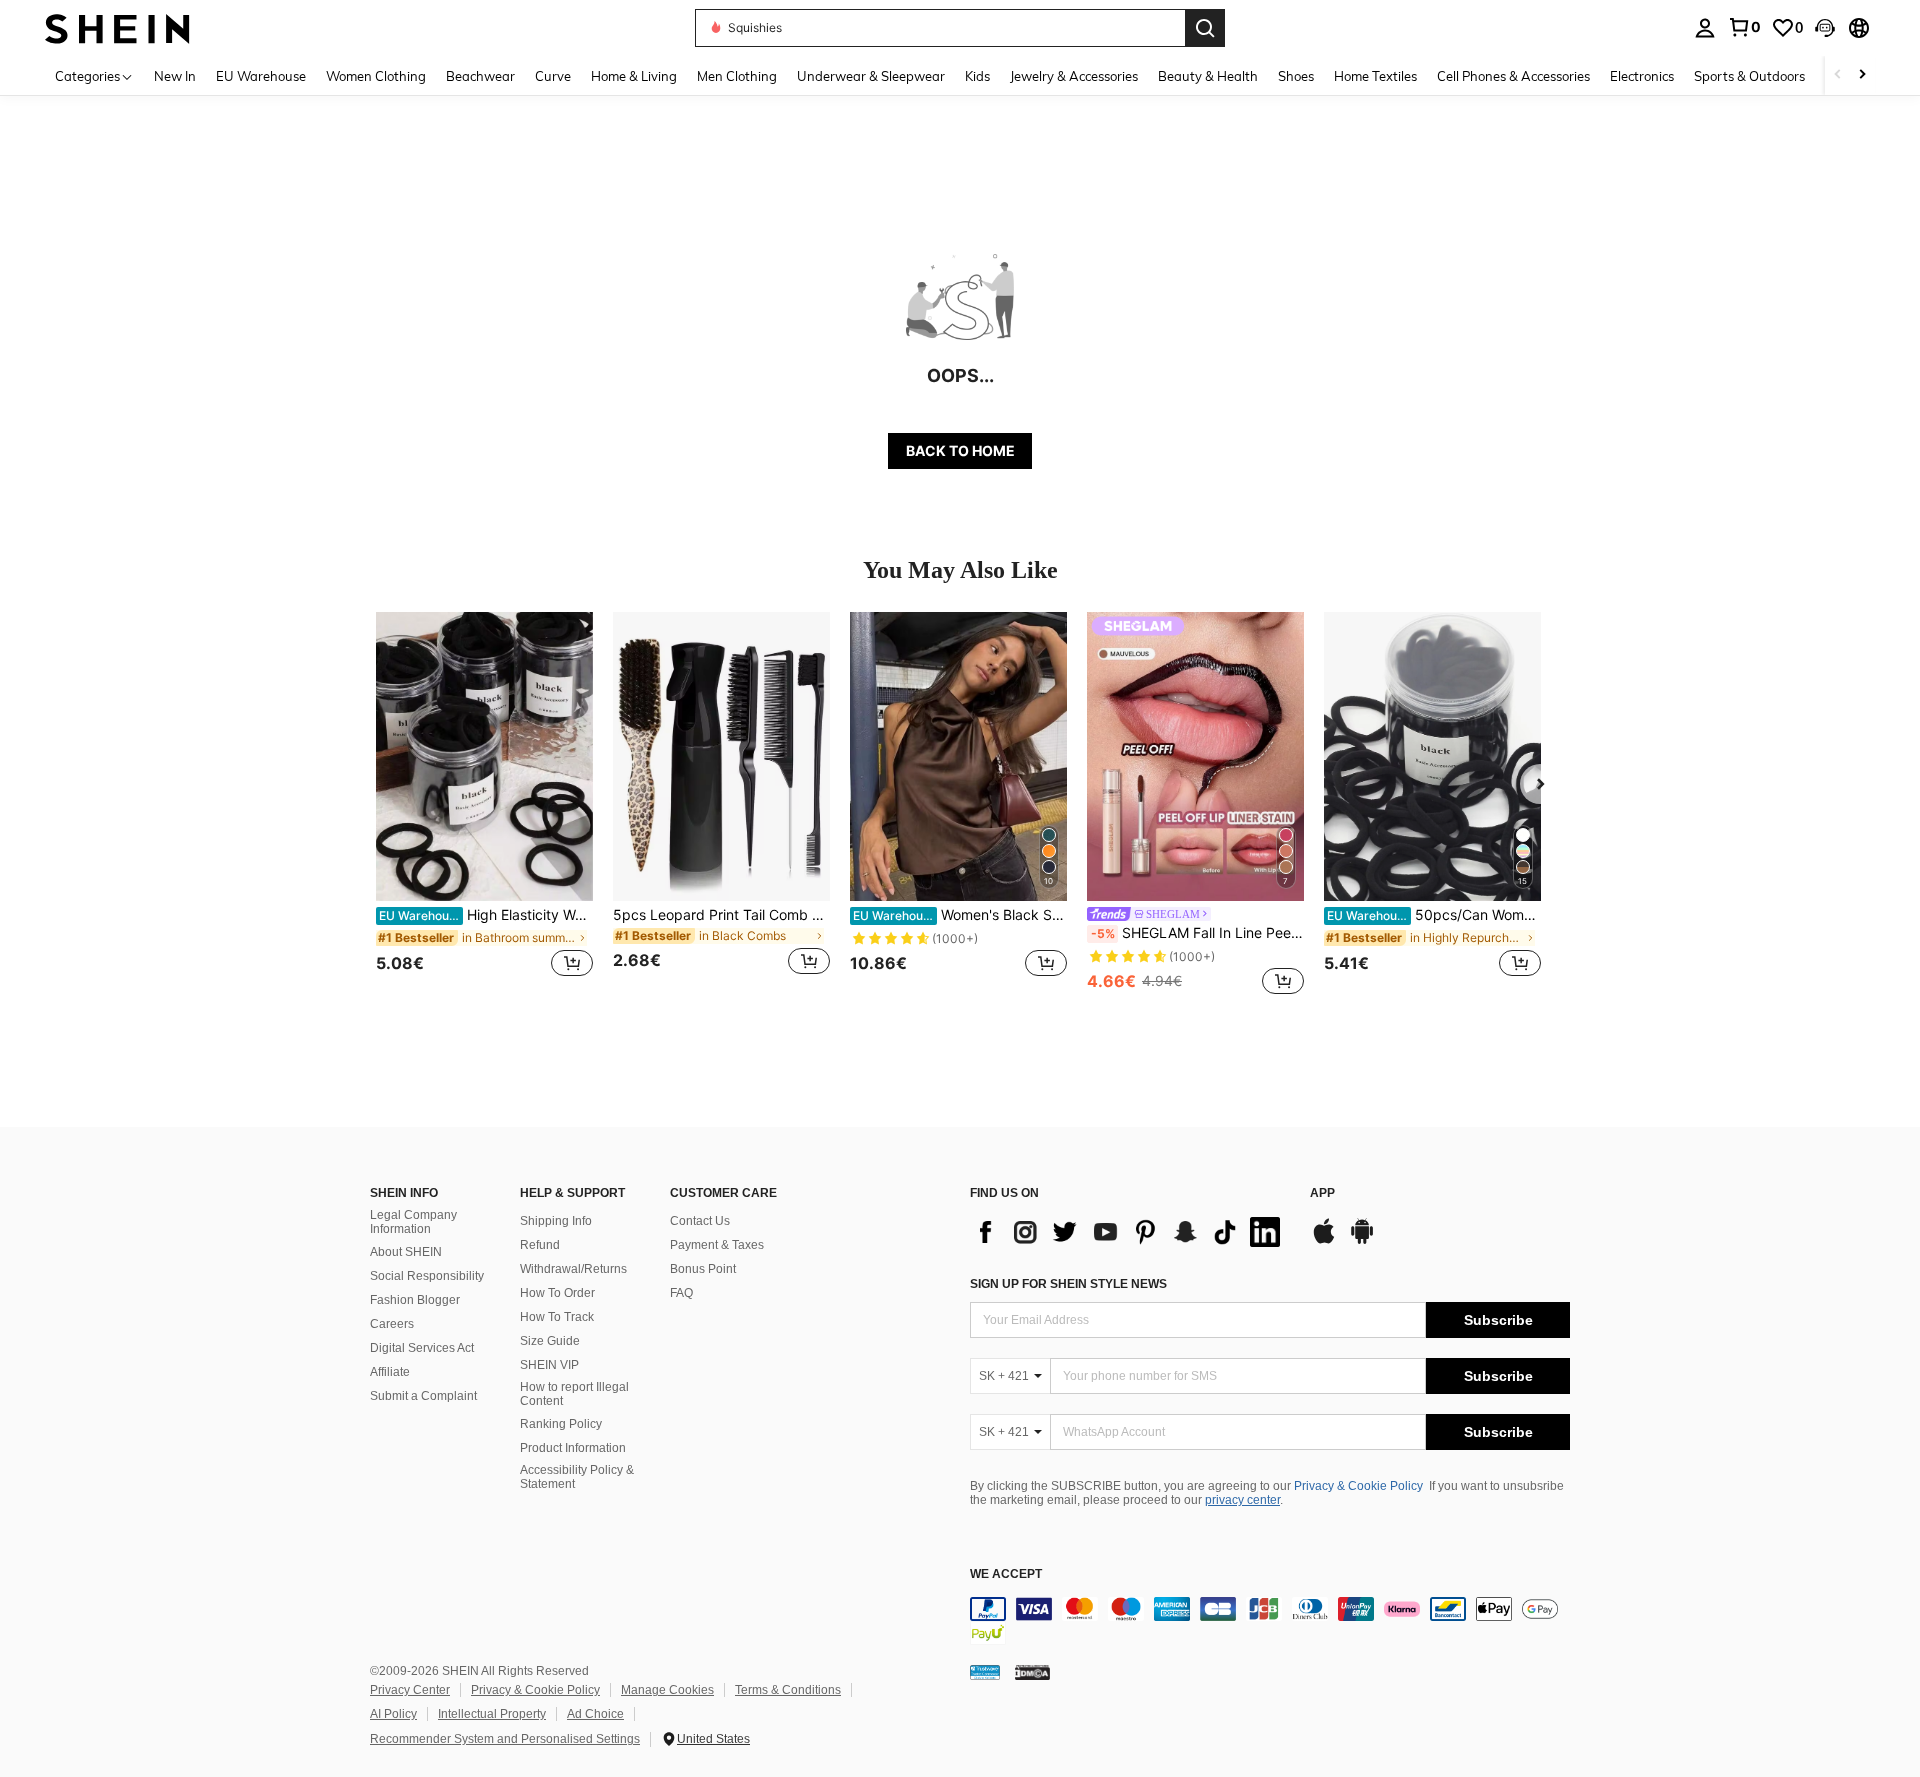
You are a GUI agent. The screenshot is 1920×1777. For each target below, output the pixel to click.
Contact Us (700, 1221)
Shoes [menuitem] (1296, 76)
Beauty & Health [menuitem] (1208, 76)
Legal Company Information (413, 1222)
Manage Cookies (667, 1690)
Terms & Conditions (788, 1690)
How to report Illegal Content (574, 1394)
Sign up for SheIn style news (1068, 1284)
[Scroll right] (1862, 75)
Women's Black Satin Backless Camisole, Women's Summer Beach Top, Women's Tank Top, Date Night (960, 915)
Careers (392, 1324)
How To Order (557, 1293)
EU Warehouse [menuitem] (261, 76)
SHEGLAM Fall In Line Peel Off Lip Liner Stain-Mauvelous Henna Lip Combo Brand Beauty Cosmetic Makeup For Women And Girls (1197, 933)
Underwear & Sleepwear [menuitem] (871, 76)
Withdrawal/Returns (573, 1269)
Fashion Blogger (415, 1300)
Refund (540, 1245)
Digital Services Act (422, 1348)
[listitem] (484, 805)
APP (1322, 1193)
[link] (1744, 27)
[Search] (1205, 28)
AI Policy (393, 1714)
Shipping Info (556, 1221)
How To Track (557, 1317)
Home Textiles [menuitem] (1375, 76)
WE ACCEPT (1006, 1574)
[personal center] (1705, 28)
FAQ (681, 1293)
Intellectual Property (492, 1714)
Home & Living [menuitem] (634, 76)
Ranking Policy (561, 1424)
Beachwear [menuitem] (480, 76)
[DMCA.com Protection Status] (1032, 1671)
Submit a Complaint (423, 1396)
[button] (1825, 28)
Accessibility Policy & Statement (577, 1477)
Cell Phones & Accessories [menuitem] (1513, 76)
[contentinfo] (1270, 1621)
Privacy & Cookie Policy (1358, 1486)
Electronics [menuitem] (1642, 76)
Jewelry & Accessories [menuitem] (1074, 76)
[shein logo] (117, 27)
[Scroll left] (1838, 75)
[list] (1130, 1232)
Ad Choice (595, 1714)
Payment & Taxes (717, 1245)
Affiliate (390, 1372)
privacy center (1242, 1500)
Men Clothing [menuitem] (737, 76)
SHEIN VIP (549, 1365)
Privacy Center (410, 1690)
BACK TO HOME (960, 450)
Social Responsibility (427, 1276)
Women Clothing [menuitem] (376, 76)
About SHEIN (406, 1252)
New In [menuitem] (175, 76)
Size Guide (550, 1341)
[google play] (1362, 1241)
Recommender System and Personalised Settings (505, 1739)
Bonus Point (703, 1269)
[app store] (1324, 1241)
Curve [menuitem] (553, 76)
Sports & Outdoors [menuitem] (1749, 76)
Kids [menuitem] (977, 76)
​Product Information (573, 1448)
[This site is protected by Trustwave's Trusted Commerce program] (985, 1671)
